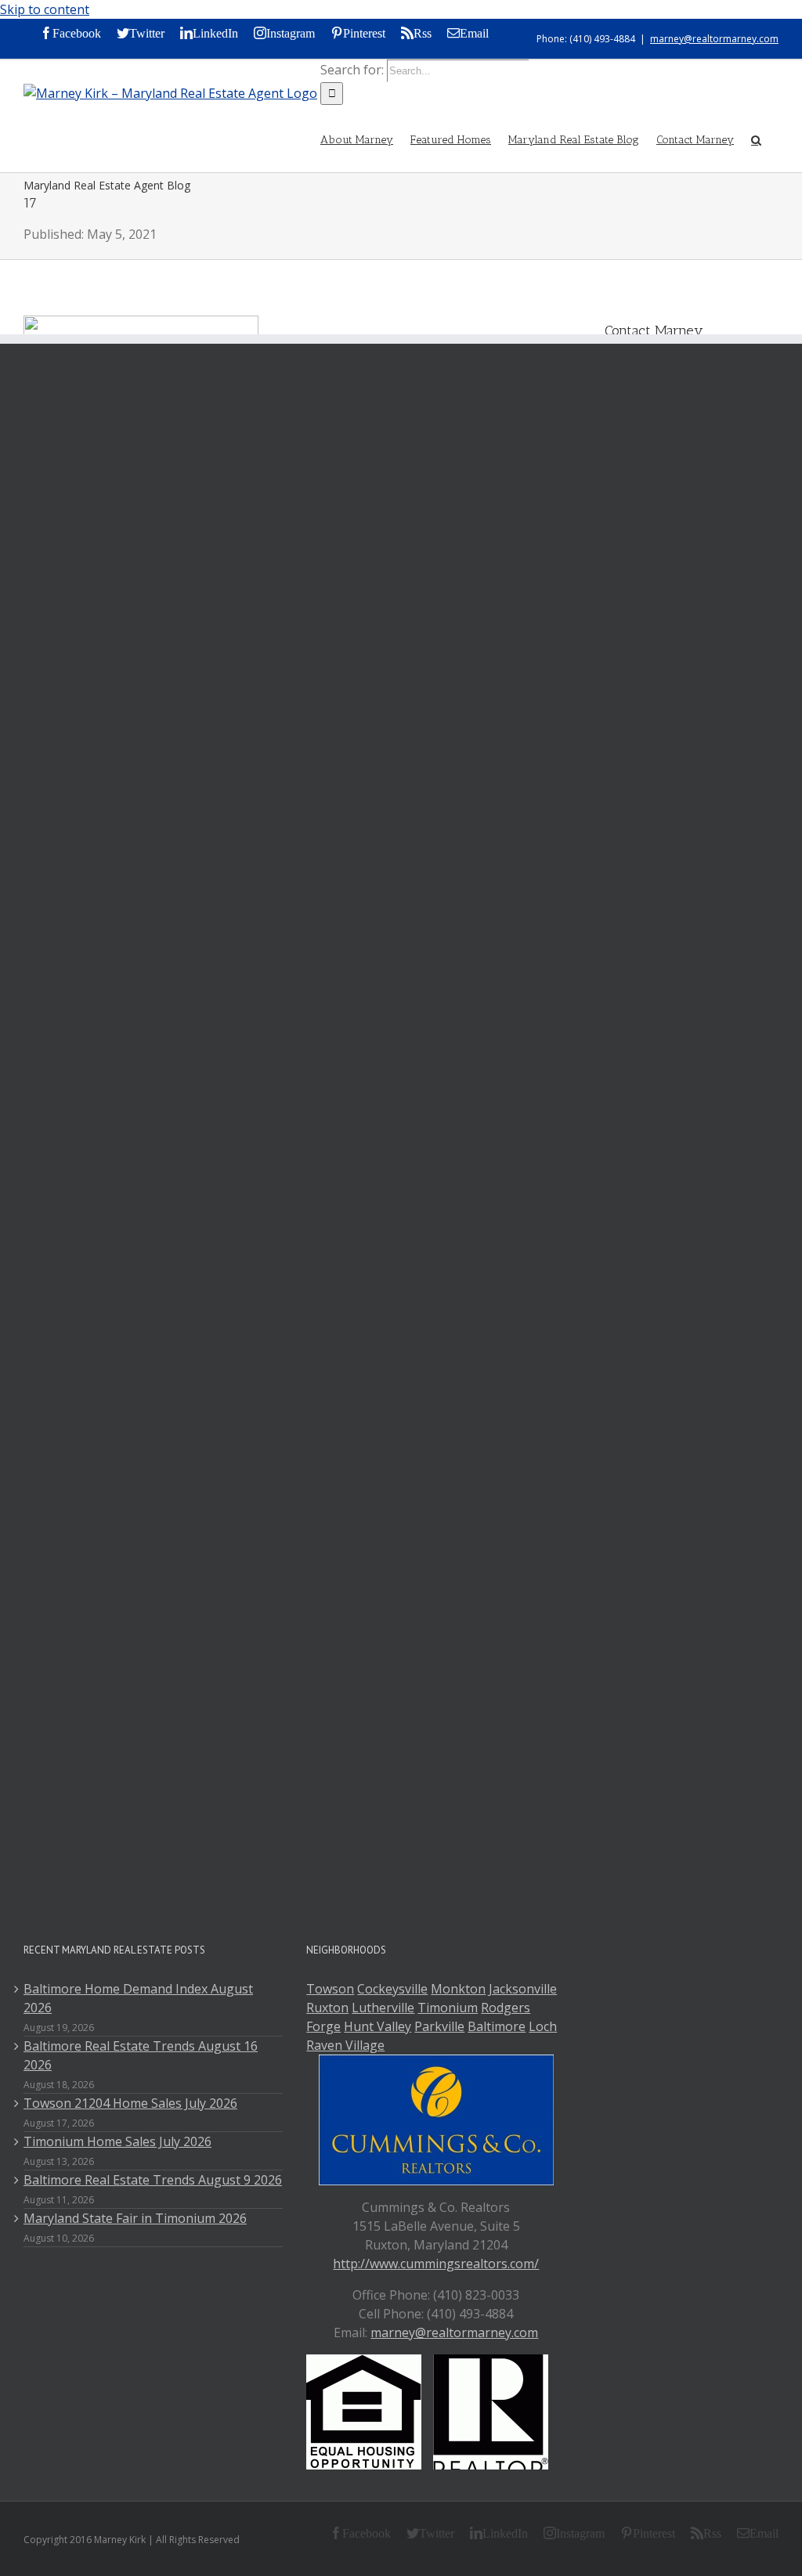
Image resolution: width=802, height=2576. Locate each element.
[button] (756, 139)
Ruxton (327, 2008)
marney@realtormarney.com (714, 39)
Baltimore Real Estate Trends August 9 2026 (153, 2180)
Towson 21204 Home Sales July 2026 (130, 2103)
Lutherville (383, 2008)
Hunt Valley (378, 2026)
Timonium (448, 2008)
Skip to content (45, 9)
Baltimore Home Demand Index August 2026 (138, 1998)
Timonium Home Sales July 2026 (117, 2141)
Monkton (458, 1989)
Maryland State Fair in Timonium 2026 (135, 2218)
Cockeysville (392, 1989)
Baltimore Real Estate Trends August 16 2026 (141, 2055)
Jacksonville (523, 1989)
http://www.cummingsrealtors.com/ (436, 2264)
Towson (330, 1989)
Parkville (439, 2026)
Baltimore (497, 2026)
